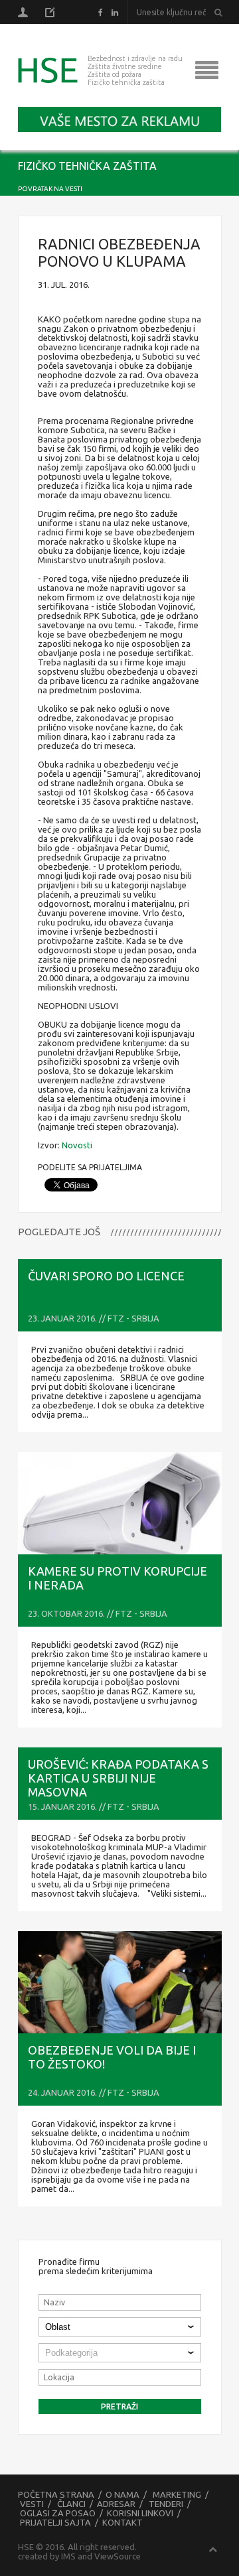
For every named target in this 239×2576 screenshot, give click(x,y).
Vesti (32, 2504)
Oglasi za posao (58, 2513)
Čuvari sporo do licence (106, 1276)
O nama (122, 2494)
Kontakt (122, 2522)
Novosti (77, 1145)
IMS (68, 2556)
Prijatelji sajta (55, 2522)
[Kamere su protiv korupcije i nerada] (120, 1503)
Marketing (177, 2494)
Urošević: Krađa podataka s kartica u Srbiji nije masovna (118, 1778)
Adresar (116, 2504)
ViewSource (118, 2556)
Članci (71, 2504)
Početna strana (56, 2494)
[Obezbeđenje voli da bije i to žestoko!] (120, 1982)
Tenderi (166, 2504)
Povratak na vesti (50, 189)
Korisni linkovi (140, 2513)
